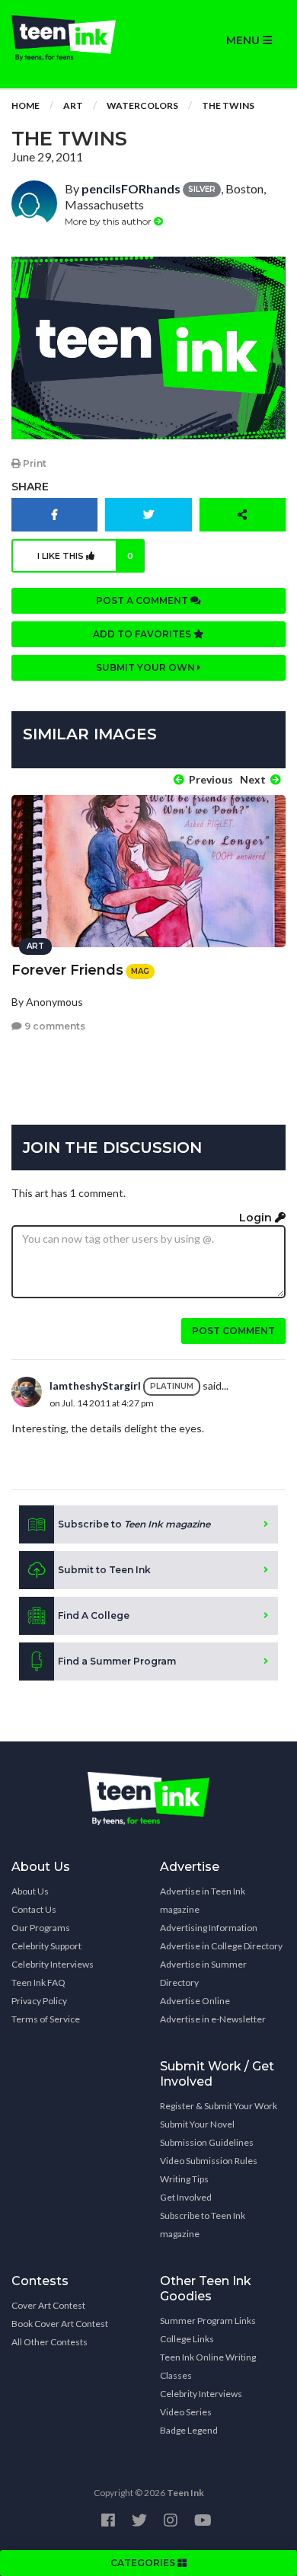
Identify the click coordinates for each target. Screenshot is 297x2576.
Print (34, 463)
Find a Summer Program (117, 1661)
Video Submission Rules (209, 2161)
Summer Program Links (208, 2321)
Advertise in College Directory (221, 1946)
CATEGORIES (144, 2563)
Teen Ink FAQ (38, 1982)
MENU (244, 40)
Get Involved (186, 2197)
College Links (187, 2339)
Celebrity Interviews (53, 1964)
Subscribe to (134, 1524)
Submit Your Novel (197, 2124)
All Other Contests (49, 2342)
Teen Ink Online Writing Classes (208, 2366)
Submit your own (147, 667)
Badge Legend (189, 2430)
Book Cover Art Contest (60, 2324)
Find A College (94, 1615)
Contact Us (34, 1909)
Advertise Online (195, 2001)
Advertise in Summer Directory (203, 1973)
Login (257, 1218)
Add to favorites (143, 634)
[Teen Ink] (74, 38)
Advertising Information (209, 1928)
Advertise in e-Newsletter (213, 2019)
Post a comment (143, 600)
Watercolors (142, 105)
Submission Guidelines (207, 2142)
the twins (228, 105)
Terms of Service (46, 2019)
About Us (30, 1891)
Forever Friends (67, 970)
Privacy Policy (39, 2001)
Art (73, 105)
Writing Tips (184, 2179)
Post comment (233, 1331)
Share (30, 487)
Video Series (186, 2412)
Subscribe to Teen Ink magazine (203, 2225)
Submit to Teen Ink (104, 1570)
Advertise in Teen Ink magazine (203, 1900)
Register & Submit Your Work (219, 2106)
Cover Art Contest (48, 2305)
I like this (86, 556)
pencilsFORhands (131, 188)
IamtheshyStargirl (95, 1385)
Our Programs (41, 1928)
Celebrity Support (46, 1946)
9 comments (54, 1026)
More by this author (109, 221)
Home (26, 105)
